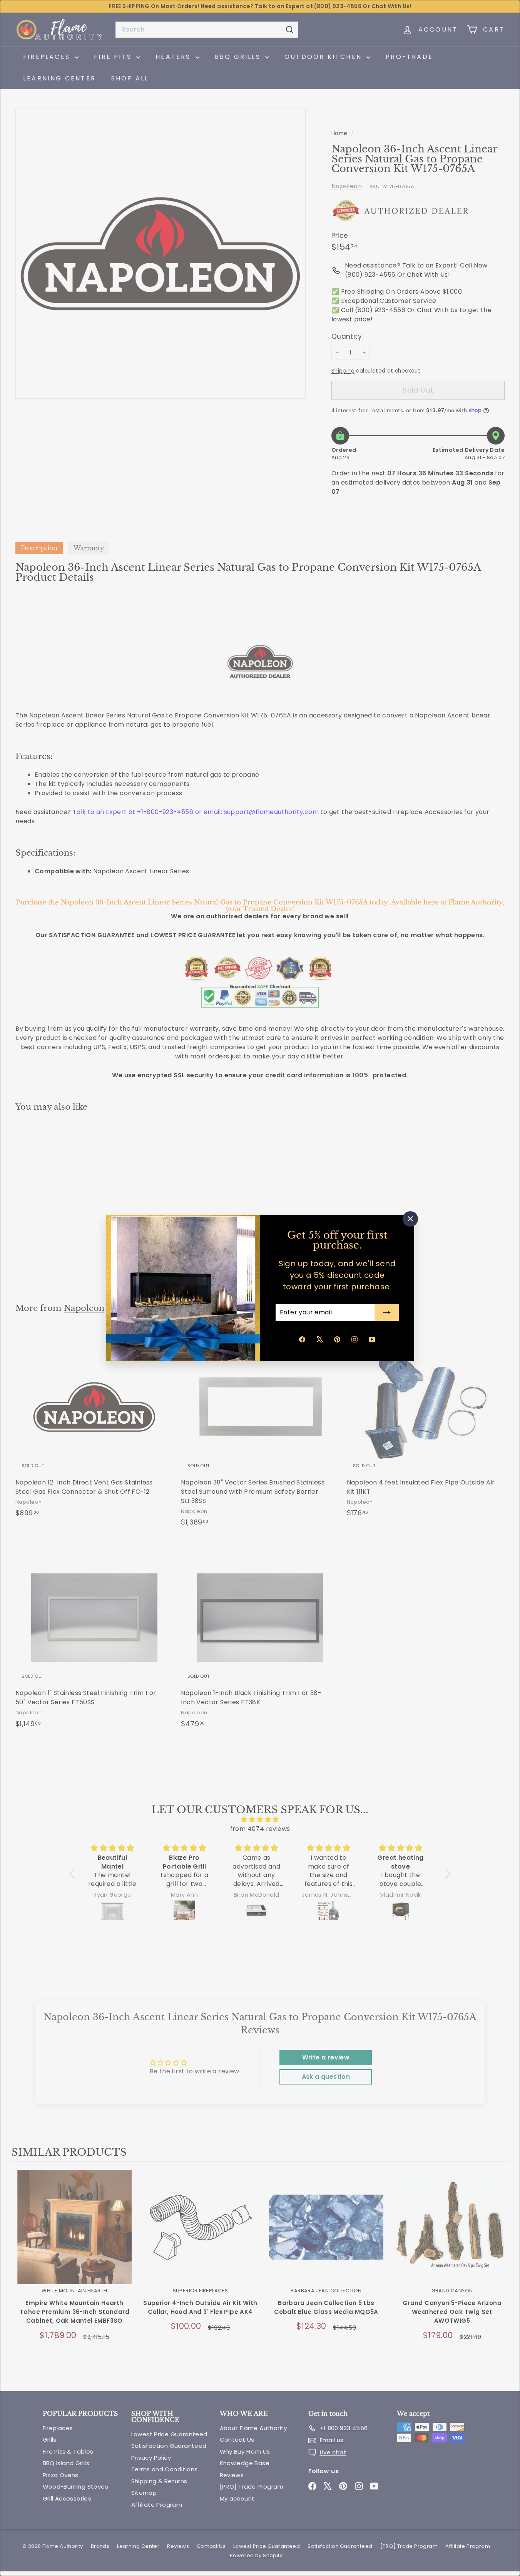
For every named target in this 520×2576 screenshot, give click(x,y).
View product (74, 2235)
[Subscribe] (387, 1312)
